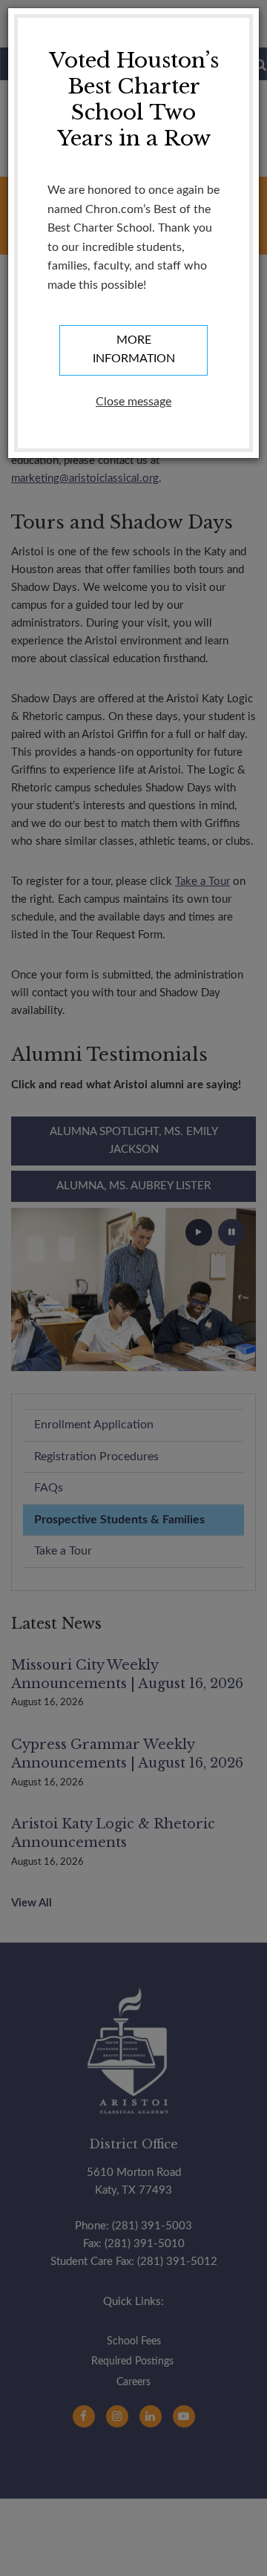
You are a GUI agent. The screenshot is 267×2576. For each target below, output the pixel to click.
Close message (133, 402)
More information (134, 350)
